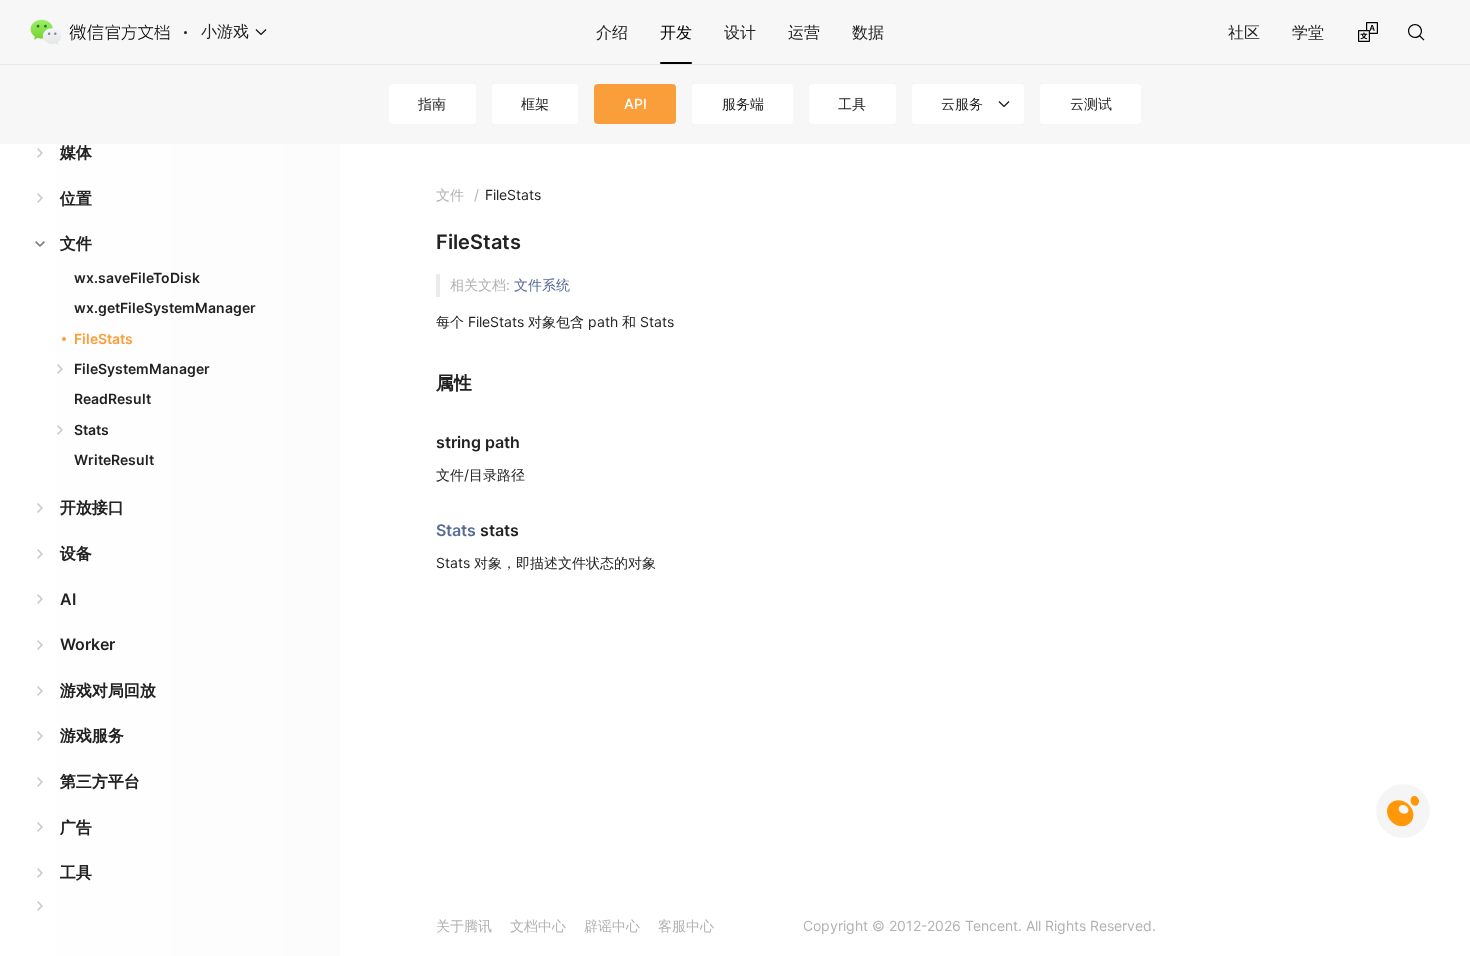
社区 (1244, 32)
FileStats (103, 338)
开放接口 (92, 507)
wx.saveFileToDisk (137, 277)
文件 (76, 243)
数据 (868, 32)
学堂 (1308, 32)
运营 (804, 32)
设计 (740, 32)
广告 (76, 827)
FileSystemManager (142, 368)
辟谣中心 (612, 925)
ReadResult (112, 398)
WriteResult (114, 459)
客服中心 (686, 925)
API (635, 103)
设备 (76, 553)
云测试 (1091, 103)
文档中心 (538, 925)
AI (68, 599)
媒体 (76, 152)
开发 (676, 32)
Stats (91, 429)
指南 (432, 103)
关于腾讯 (464, 925)
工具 (852, 103)
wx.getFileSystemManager (165, 307)
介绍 (612, 32)
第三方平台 (100, 781)
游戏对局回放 (108, 690)
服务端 (743, 103)
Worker (87, 644)
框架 (535, 103)
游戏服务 (92, 735)
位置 (76, 198)
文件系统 (542, 284)
